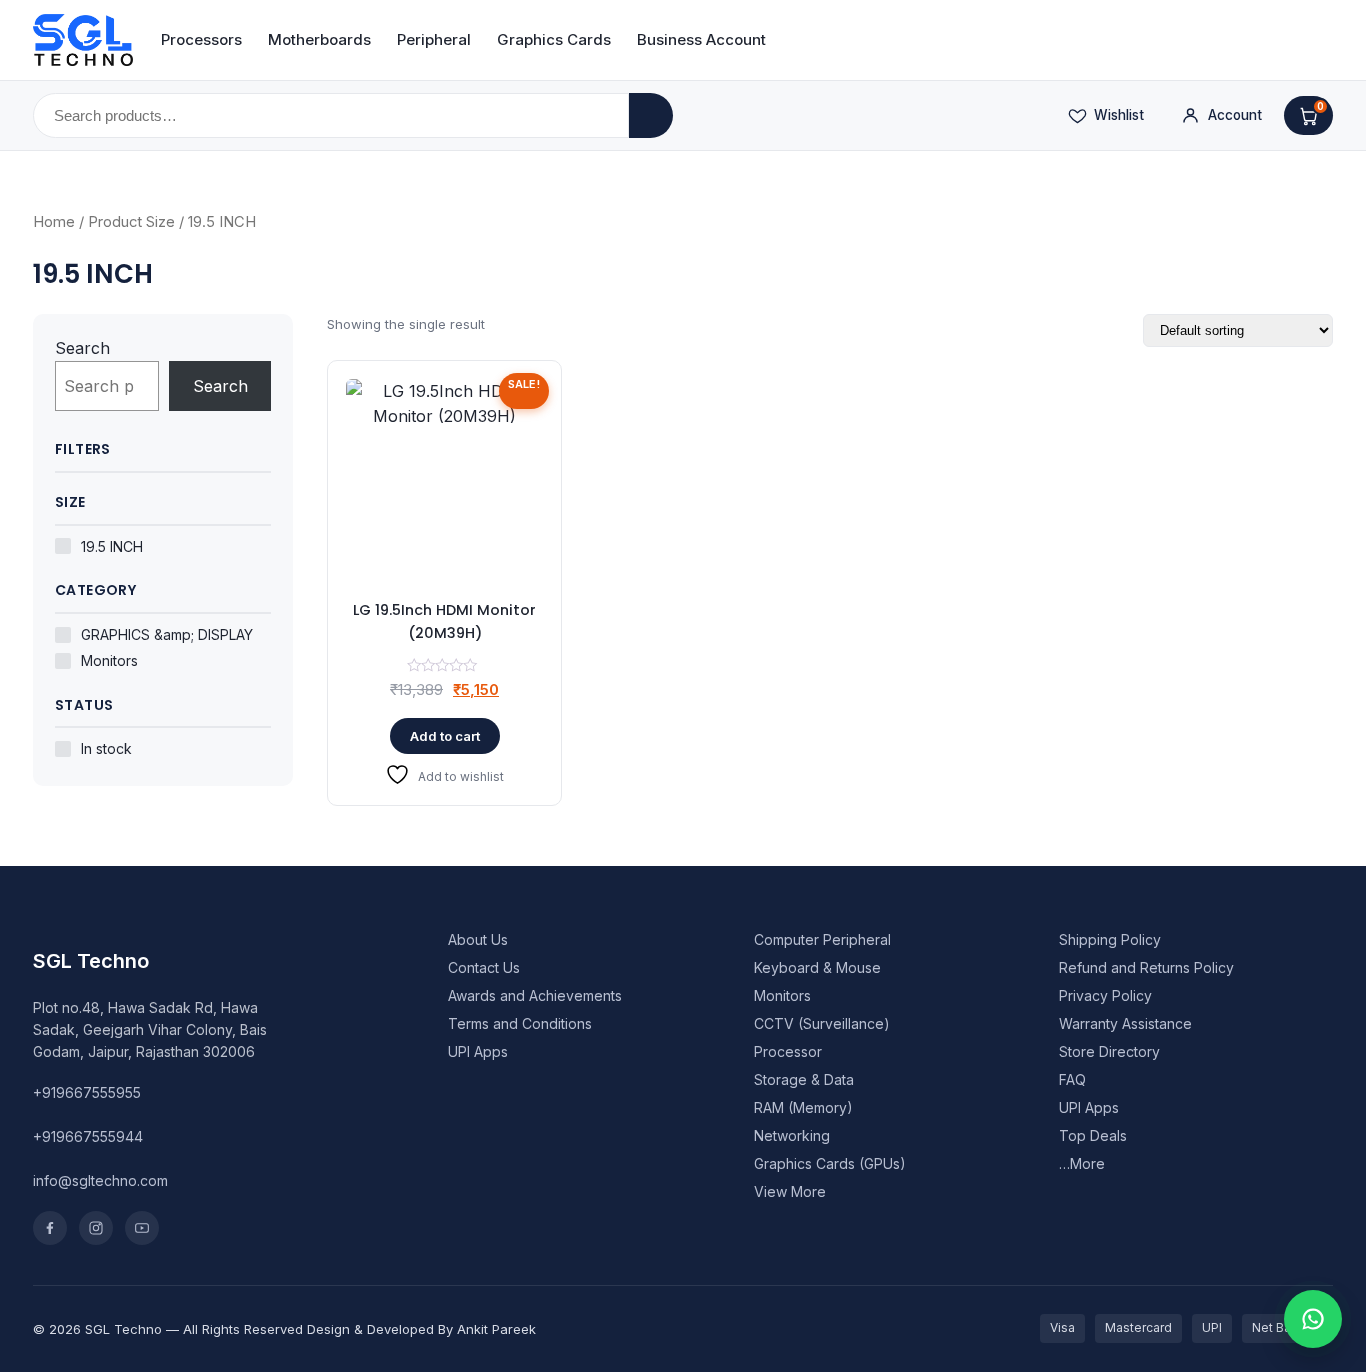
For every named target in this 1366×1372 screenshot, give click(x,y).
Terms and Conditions (520, 1023)
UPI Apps (478, 1051)
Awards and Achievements (535, 995)
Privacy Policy (1105, 995)
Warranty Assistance (1125, 1023)
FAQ (1072, 1079)
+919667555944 (88, 1136)
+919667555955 (87, 1092)
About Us (478, 939)
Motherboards (319, 39)
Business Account (701, 39)
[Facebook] (50, 1228)
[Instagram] (96, 1228)
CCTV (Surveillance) (822, 1023)
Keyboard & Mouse (817, 967)
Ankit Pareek (496, 1329)
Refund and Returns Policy (1146, 967)
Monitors (782, 995)
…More (1082, 1163)
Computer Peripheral (822, 939)
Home (54, 222)
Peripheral (434, 39)
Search (82, 348)
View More (790, 1191)
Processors (201, 39)
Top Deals (1093, 1135)
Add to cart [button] (445, 736)
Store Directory (1109, 1051)
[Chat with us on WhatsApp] (1313, 1319)
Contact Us (484, 967)
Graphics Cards (554, 39)
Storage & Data (804, 1079)
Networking (792, 1135)
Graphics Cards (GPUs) (830, 1163)
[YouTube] (142, 1228)
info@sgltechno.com (100, 1180)
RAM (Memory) (803, 1107)
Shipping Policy (1110, 939)
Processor (788, 1051)
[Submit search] (651, 115)
